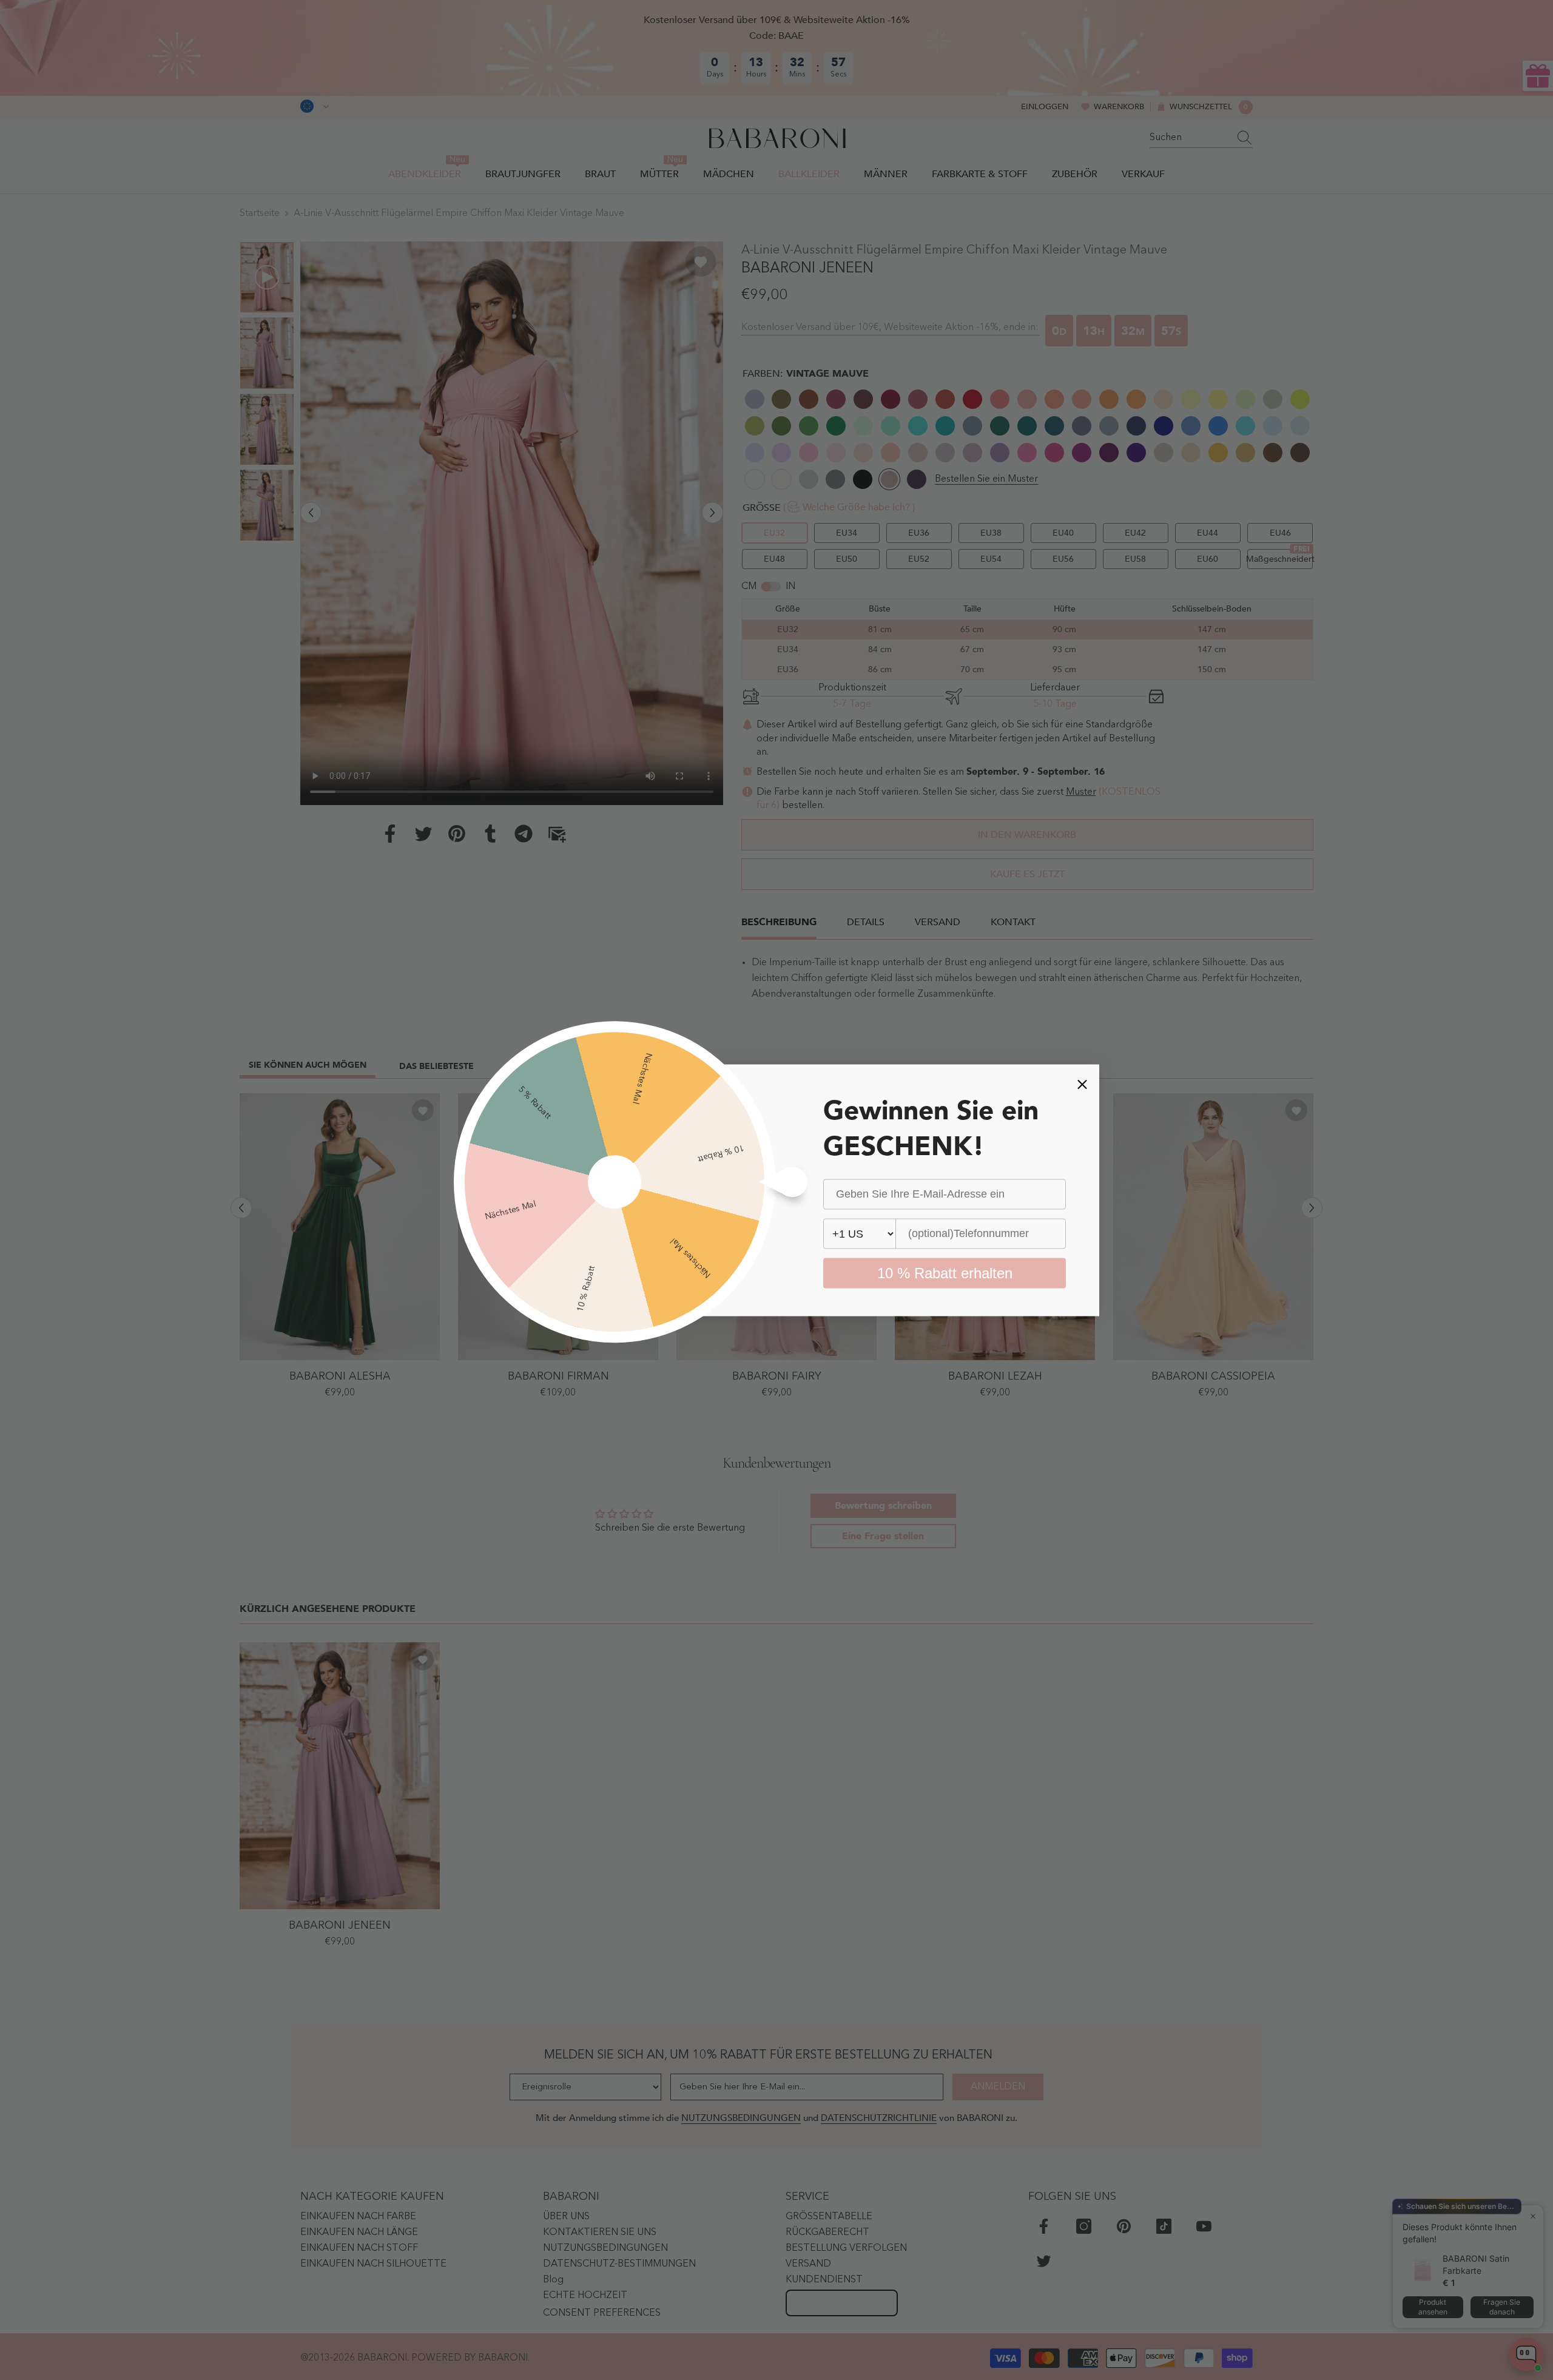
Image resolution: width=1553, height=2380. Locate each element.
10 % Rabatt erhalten (945, 1273)
